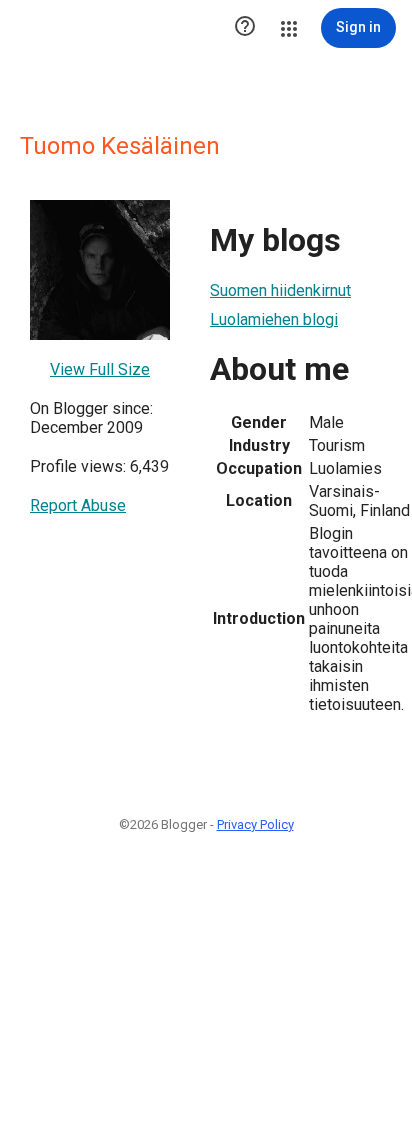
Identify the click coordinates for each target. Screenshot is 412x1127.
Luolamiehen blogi (274, 319)
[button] (245, 28)
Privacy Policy (255, 824)
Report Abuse (78, 505)
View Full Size (100, 369)
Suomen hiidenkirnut (280, 290)
